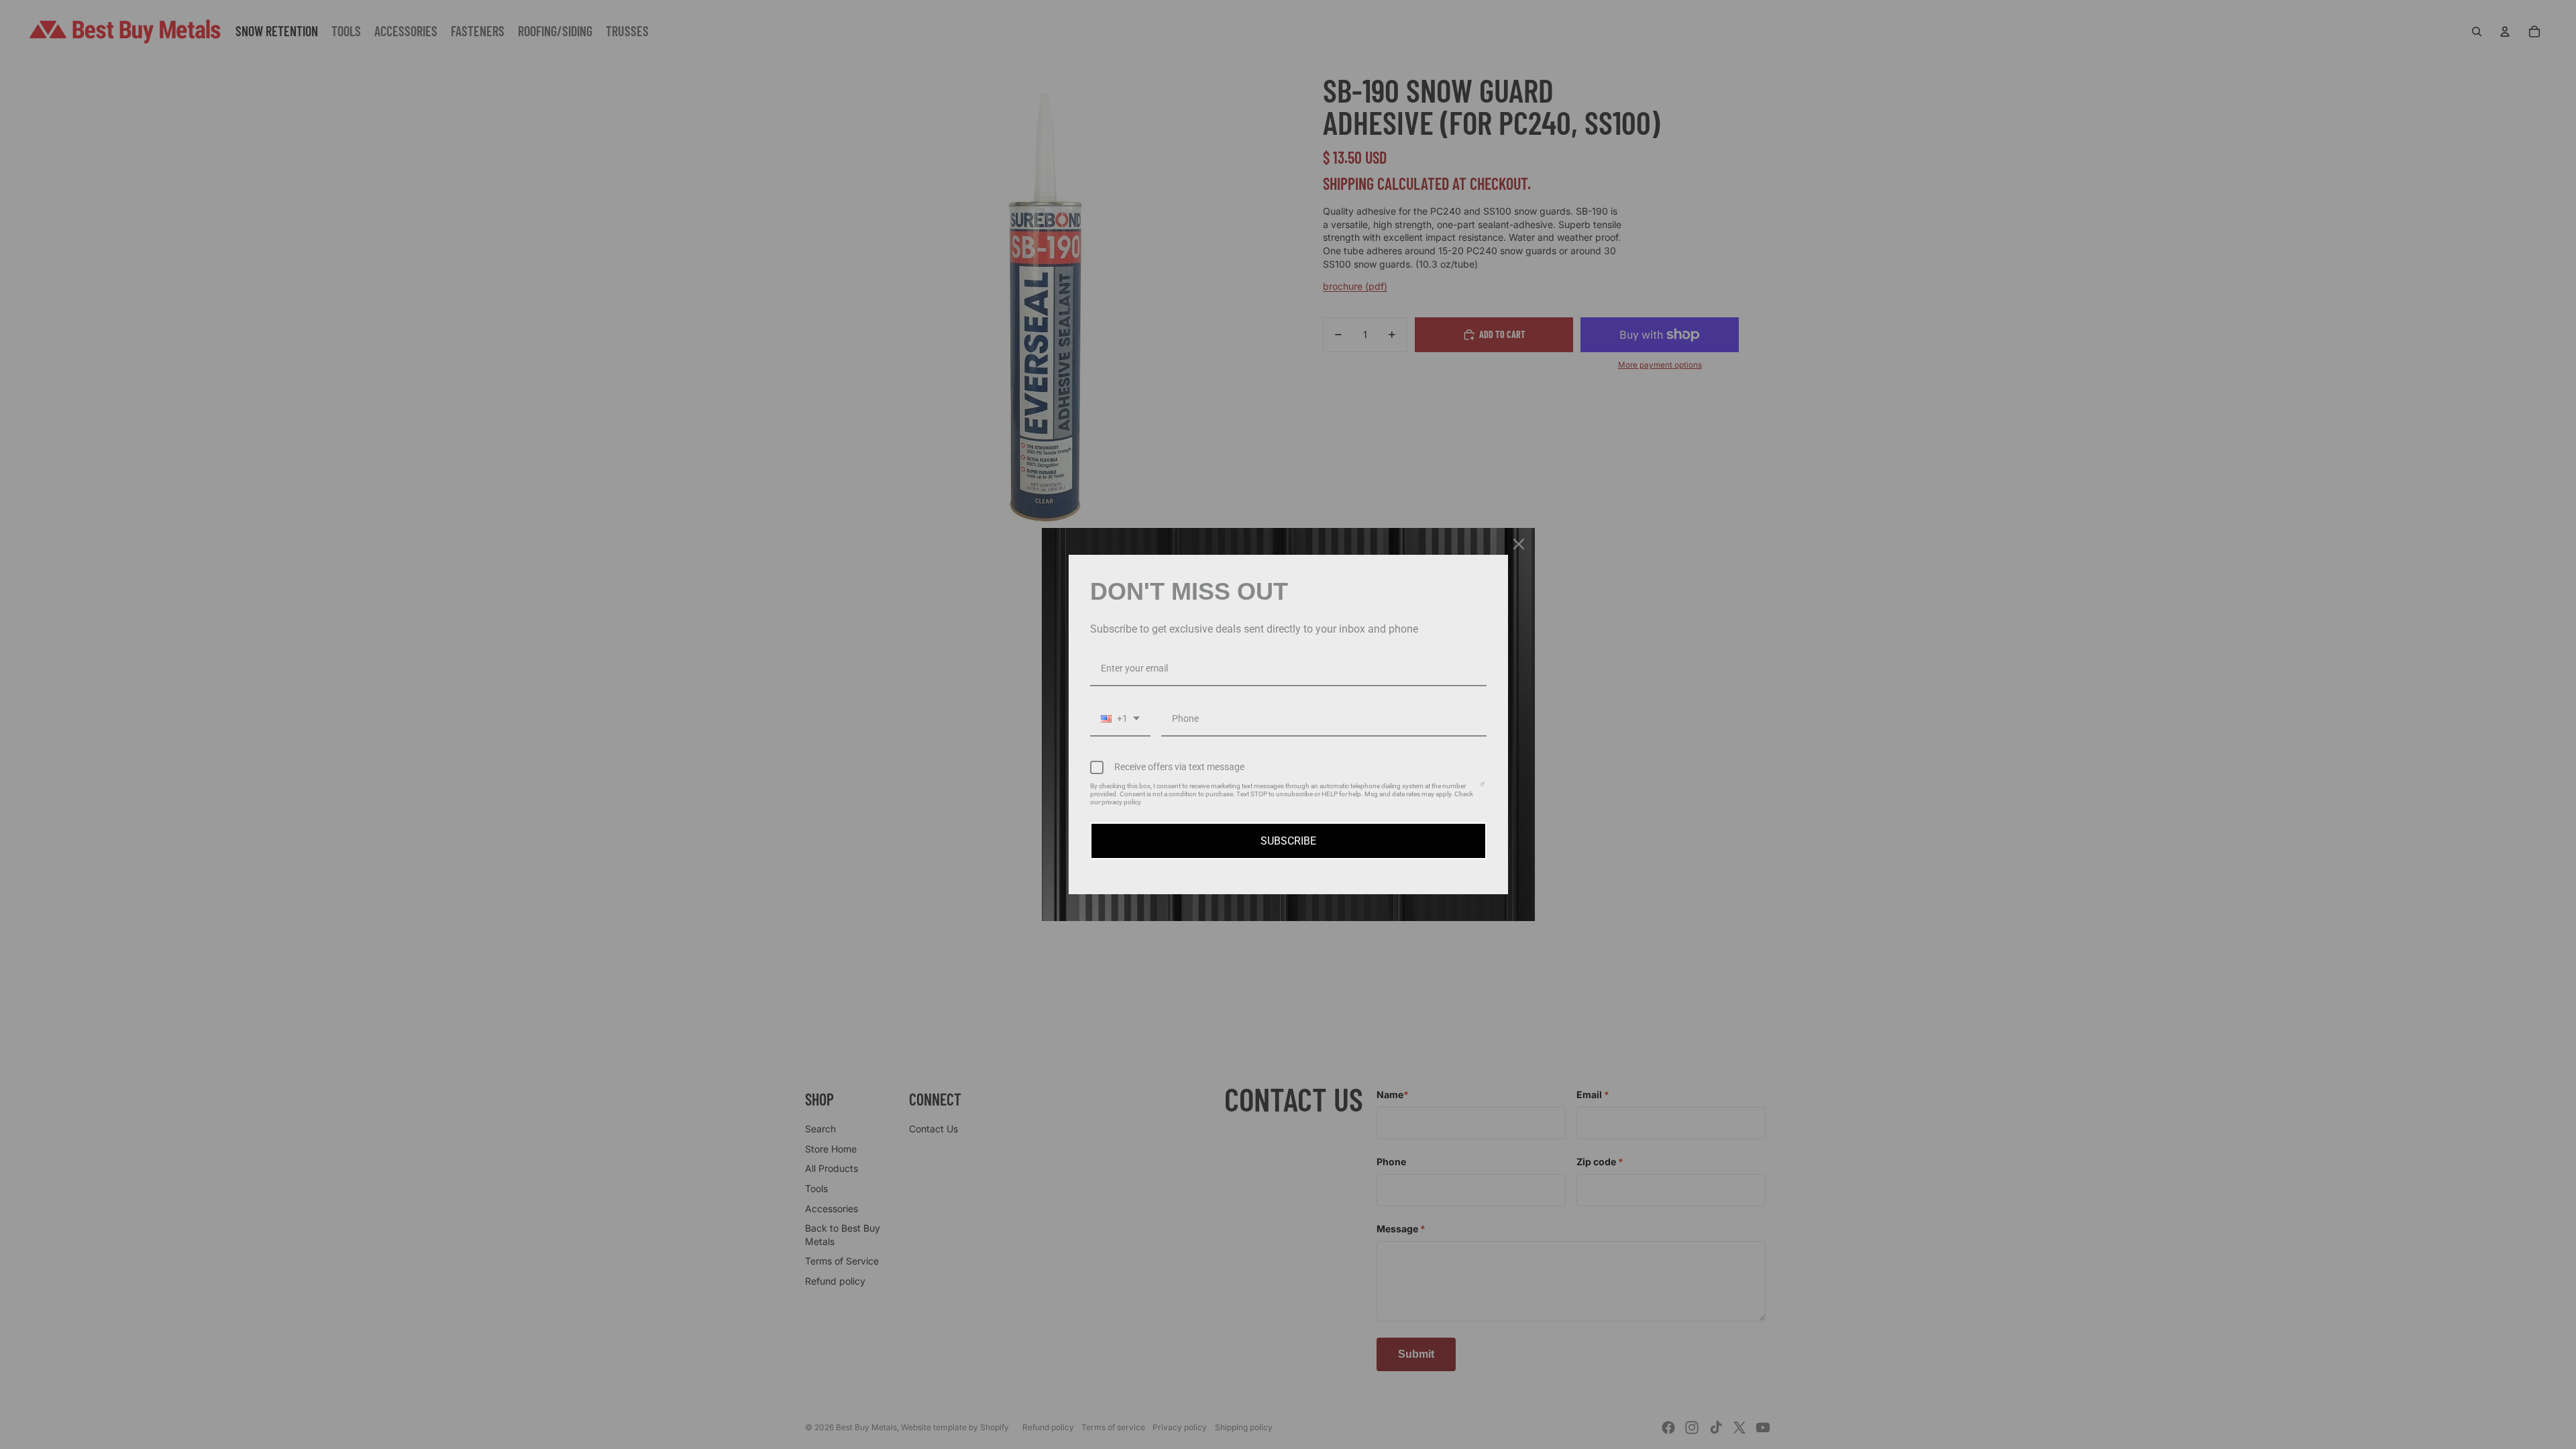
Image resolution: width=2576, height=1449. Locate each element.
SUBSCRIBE (1288, 841)
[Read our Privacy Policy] (1482, 788)
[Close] (1519, 544)
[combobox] (1120, 719)
